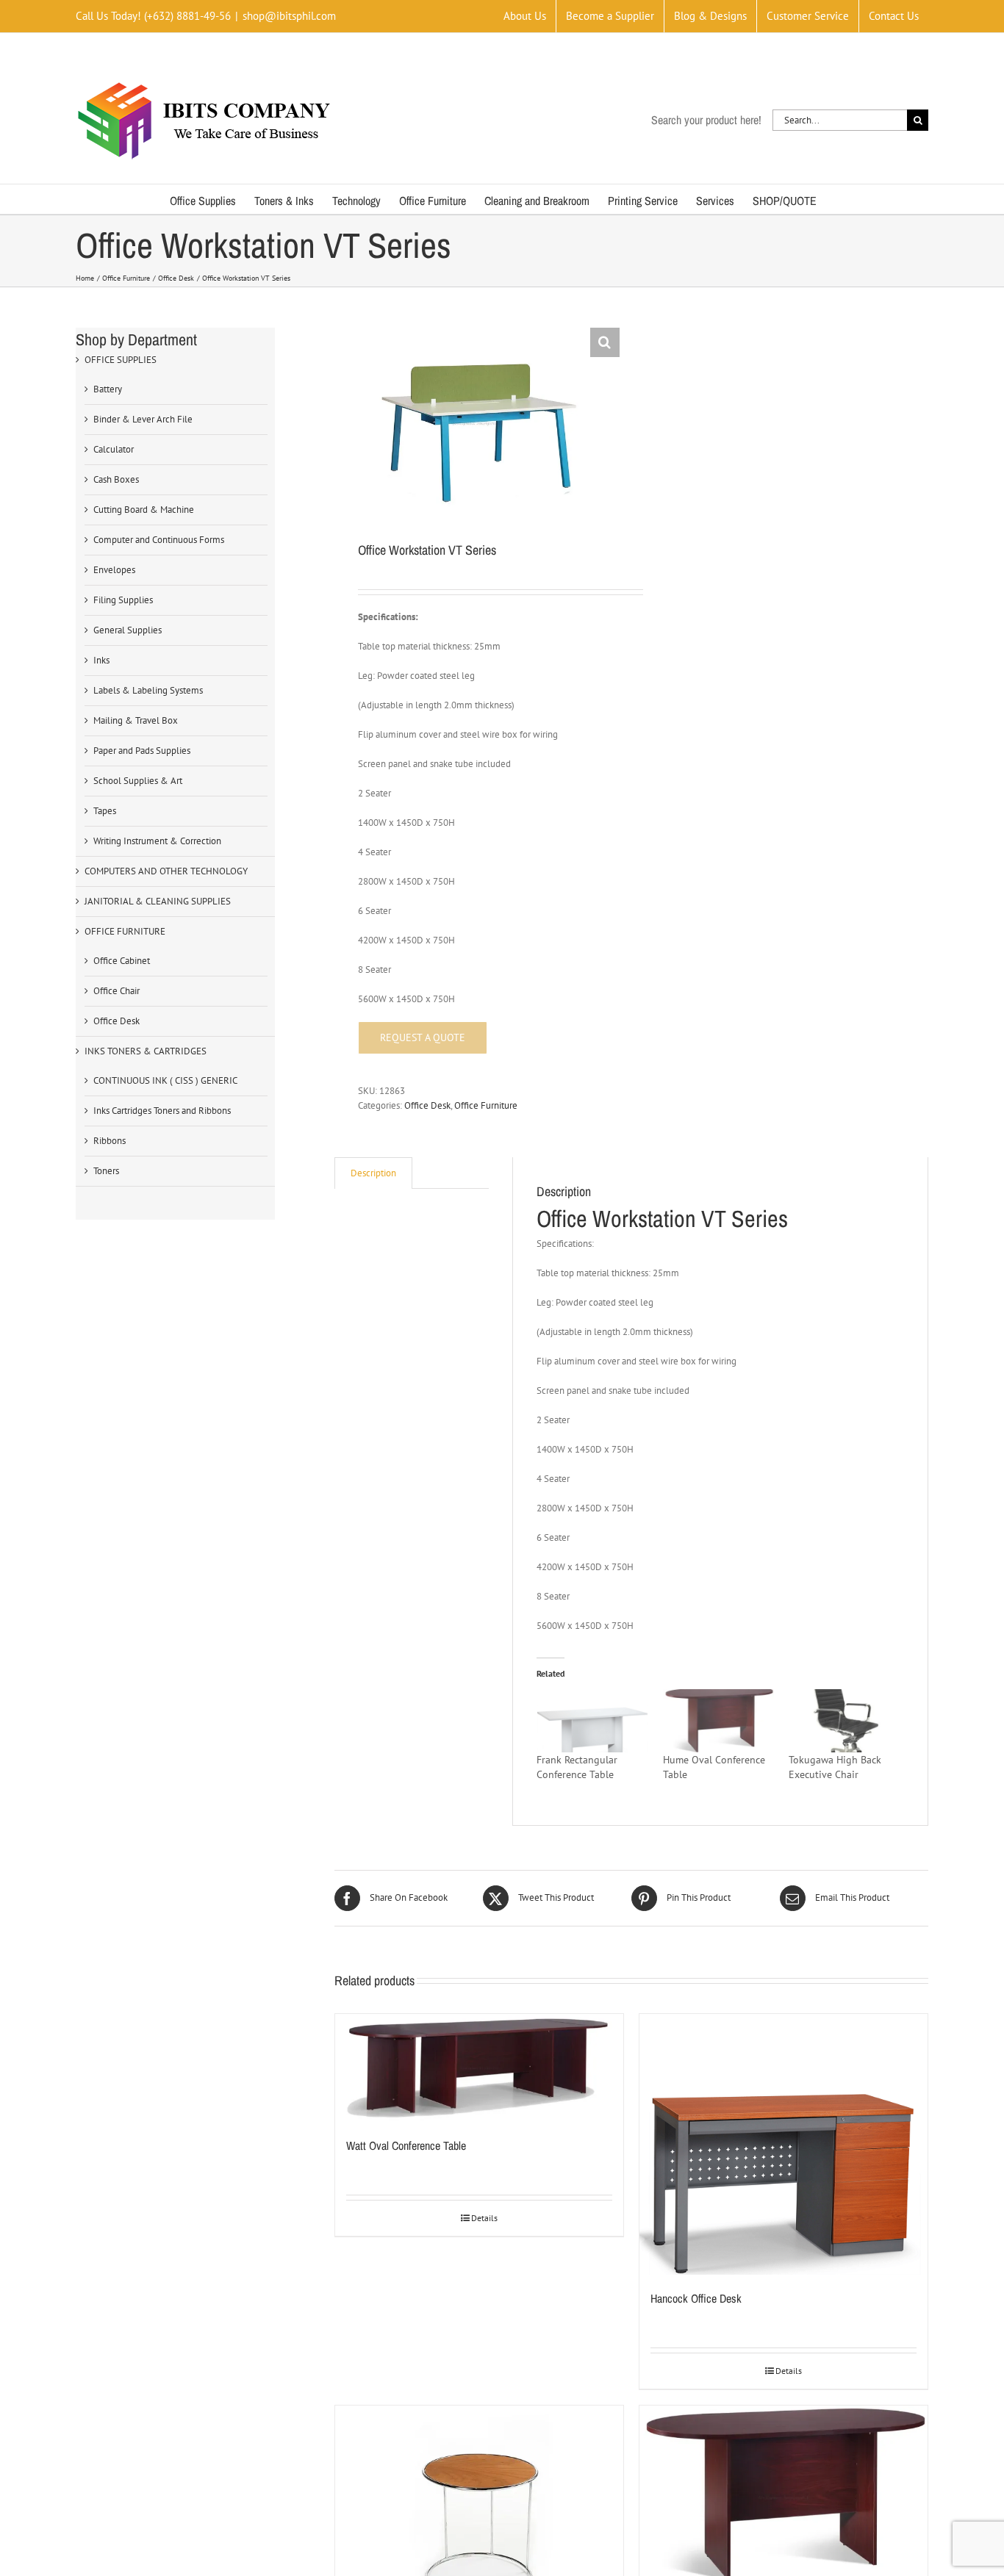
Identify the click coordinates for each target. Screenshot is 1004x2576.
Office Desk (427, 1105)
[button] (605, 342)
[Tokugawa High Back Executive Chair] (844, 1721)
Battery (108, 389)
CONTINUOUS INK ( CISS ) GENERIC (165, 1080)
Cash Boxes (116, 479)
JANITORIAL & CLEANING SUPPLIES (158, 901)
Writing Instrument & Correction (157, 841)
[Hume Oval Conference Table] (718, 1721)
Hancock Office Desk (696, 2298)
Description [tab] (373, 1173)
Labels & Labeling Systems (148, 690)
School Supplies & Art (138, 781)
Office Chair (116, 991)
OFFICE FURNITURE (125, 931)
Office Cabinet (122, 961)
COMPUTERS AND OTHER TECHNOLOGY (166, 871)
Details (484, 2218)
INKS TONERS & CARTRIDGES (146, 1051)
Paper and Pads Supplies (142, 751)
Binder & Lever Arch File (143, 419)
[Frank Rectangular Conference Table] (592, 1721)
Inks (101, 660)
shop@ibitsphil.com (289, 16)
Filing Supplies (123, 600)
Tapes (105, 811)
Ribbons (110, 1141)
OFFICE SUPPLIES (121, 360)
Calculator (114, 449)
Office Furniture (486, 1105)
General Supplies (128, 630)
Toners (106, 1171)
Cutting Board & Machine (144, 510)
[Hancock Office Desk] (784, 2144)
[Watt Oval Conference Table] (479, 2068)
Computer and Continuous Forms (159, 540)
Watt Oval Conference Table (406, 2145)
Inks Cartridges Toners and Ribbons (162, 1111)
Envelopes (114, 570)
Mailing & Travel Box (136, 720)
